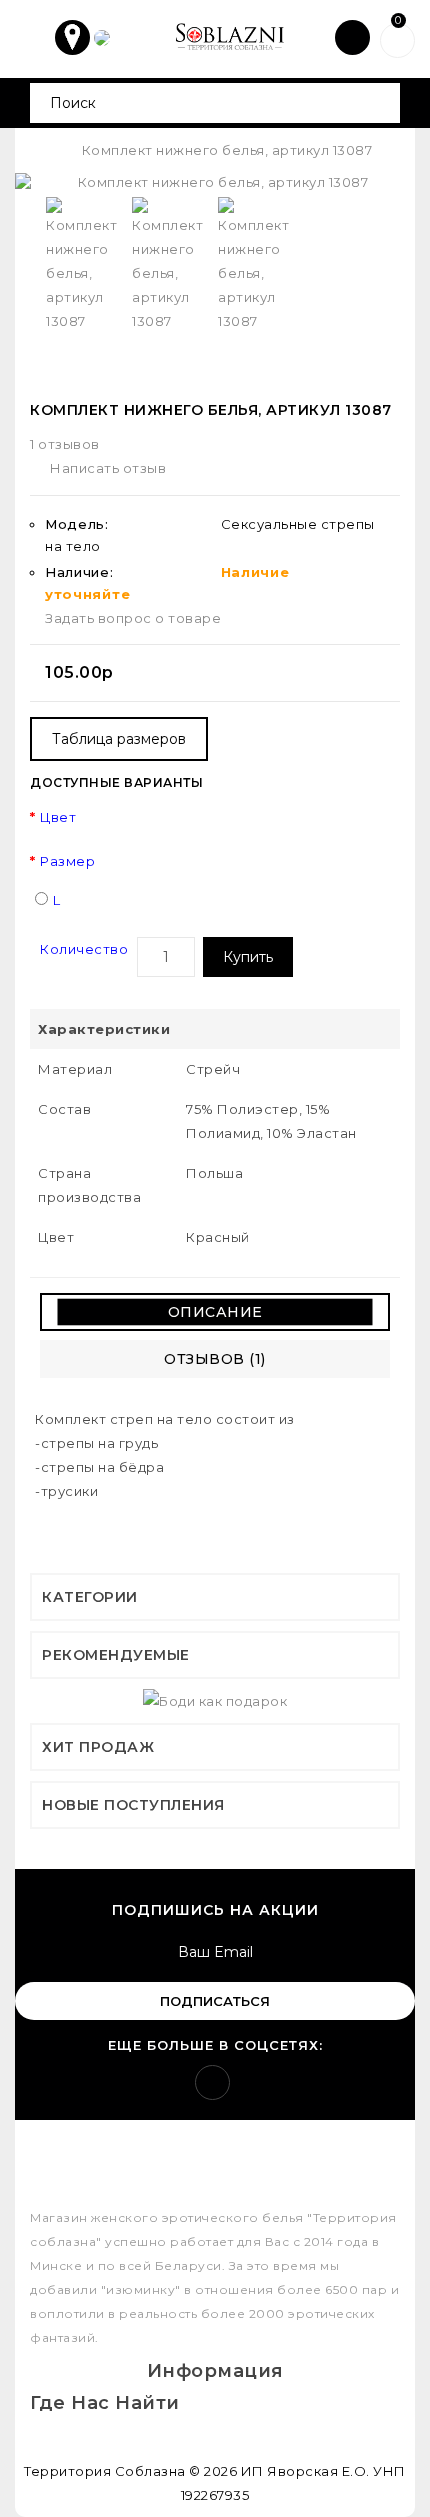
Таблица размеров (119, 739)
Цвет (58, 817)
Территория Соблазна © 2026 (130, 2471)
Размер (67, 861)
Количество (84, 949)
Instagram (212, 2082)
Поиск (377, 103)
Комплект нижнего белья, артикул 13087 (227, 150)
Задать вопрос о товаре (133, 618)
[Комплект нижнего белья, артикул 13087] (215, 182)
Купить (248, 957)
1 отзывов (65, 444)
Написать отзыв (108, 468)
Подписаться (215, 2001)
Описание (215, 1312)
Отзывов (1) (215, 1359)
